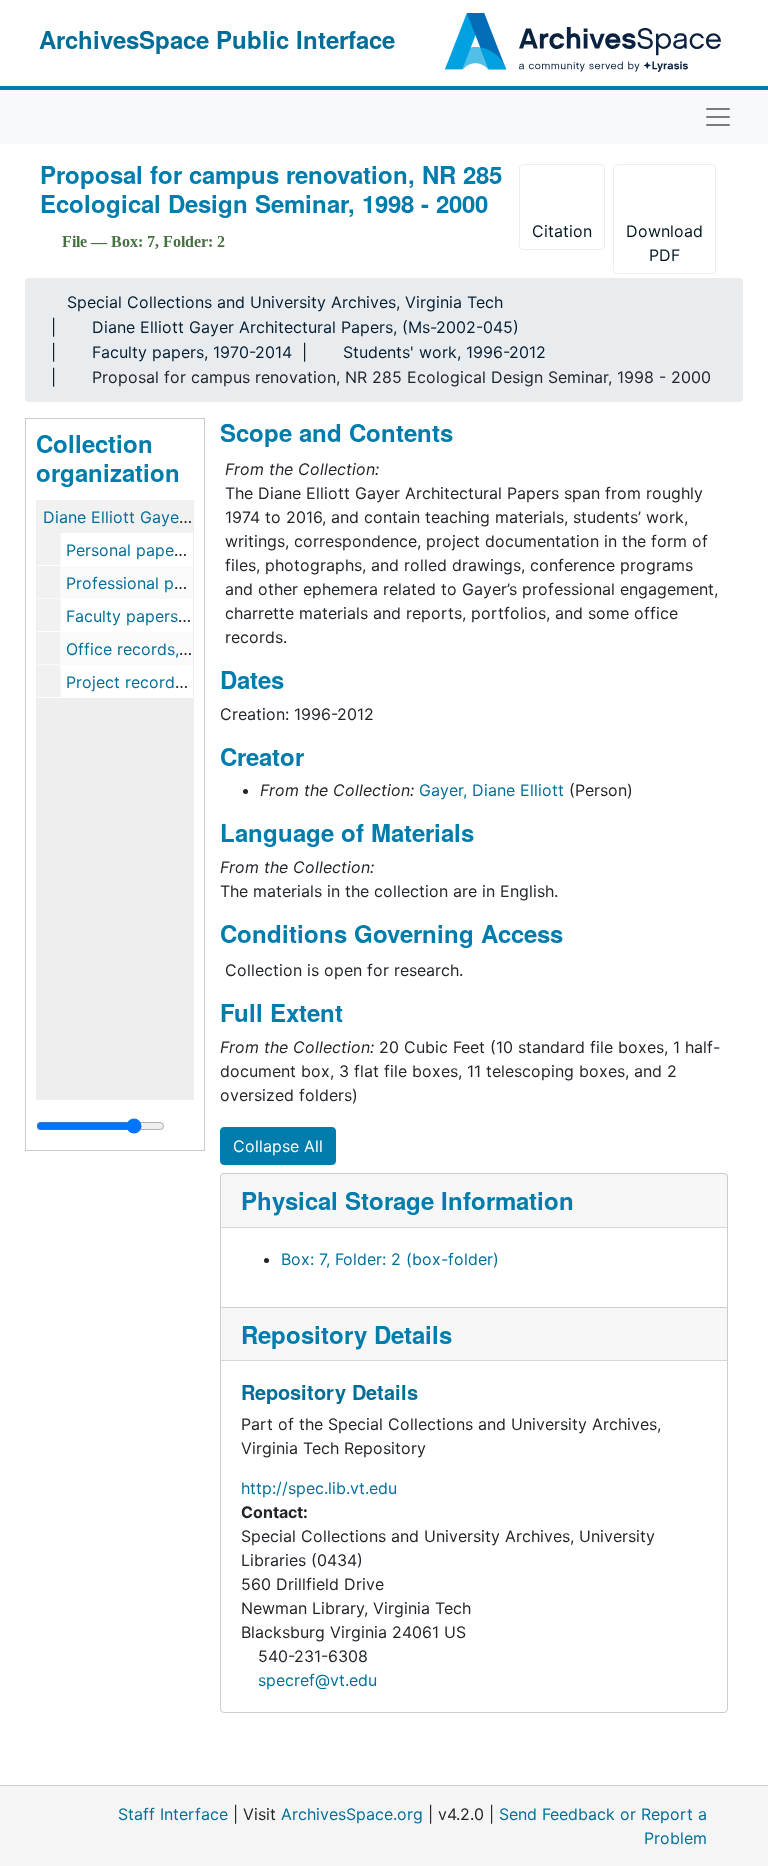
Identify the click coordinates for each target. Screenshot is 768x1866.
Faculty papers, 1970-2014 (192, 352)
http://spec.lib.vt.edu (319, 1488)
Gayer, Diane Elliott (491, 790)
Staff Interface (173, 1814)
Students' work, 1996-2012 (444, 352)
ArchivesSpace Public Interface (217, 39)
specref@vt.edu (317, 1680)
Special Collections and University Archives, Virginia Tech (285, 302)
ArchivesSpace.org (352, 1814)
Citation (562, 231)
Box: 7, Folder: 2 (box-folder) (390, 1259)
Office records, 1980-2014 (165, 649)
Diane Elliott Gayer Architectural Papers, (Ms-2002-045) (305, 327)
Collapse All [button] (278, 1146)
